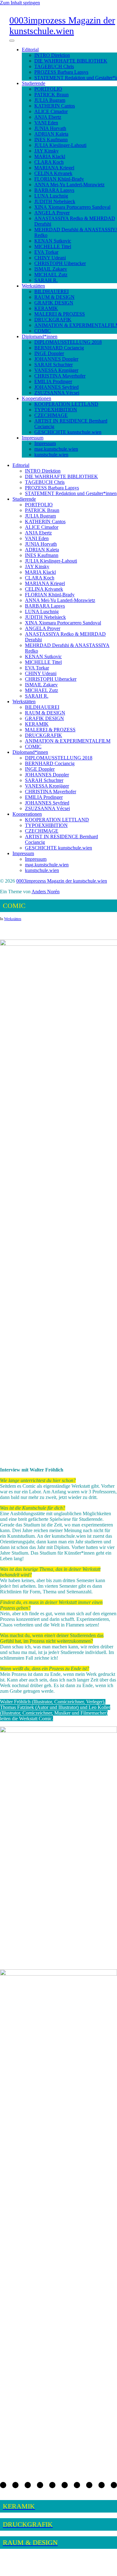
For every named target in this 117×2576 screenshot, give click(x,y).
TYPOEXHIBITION (56, 410)
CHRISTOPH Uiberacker (60, 263)
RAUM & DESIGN (54, 297)
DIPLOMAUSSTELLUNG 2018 (68, 342)
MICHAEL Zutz (51, 275)
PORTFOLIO (48, 89)
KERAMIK (46, 308)
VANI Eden (46, 123)
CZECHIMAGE (51, 415)
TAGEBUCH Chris (54, 66)
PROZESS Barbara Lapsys (61, 72)
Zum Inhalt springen (20, 3)
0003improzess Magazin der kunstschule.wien (62, 25)
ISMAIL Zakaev (51, 269)
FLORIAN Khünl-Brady (59, 179)
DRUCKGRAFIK (53, 320)
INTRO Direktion (52, 55)
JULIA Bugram (50, 100)
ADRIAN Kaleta (51, 134)
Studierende (34, 83)
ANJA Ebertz (48, 117)
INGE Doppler (49, 353)
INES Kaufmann (51, 140)
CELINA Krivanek (53, 173)
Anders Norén (46, 892)
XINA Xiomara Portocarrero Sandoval (72, 207)
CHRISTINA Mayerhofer (60, 376)
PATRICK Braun (51, 95)
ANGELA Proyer (52, 213)
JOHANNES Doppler (56, 359)
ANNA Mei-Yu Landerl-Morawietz (69, 185)
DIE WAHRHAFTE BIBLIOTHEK (71, 61)
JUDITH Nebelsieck (55, 201)
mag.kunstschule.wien (56, 449)
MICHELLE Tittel (53, 246)
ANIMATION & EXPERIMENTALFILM (68, 741)
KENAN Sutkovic (53, 241)
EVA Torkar (46, 252)
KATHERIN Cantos (55, 106)
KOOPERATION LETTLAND (66, 404)
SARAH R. (46, 280)
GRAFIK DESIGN (54, 303)
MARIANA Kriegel (54, 168)
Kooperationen (37, 398)
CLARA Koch (49, 162)
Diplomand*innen (40, 336)
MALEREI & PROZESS (60, 314)
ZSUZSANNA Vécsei (57, 393)
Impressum (33, 438)
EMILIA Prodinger (53, 381)
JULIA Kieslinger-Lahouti (60, 145)
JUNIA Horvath (50, 128)
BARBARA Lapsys (54, 190)
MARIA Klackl (50, 156)
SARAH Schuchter (54, 365)
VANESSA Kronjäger (56, 370)
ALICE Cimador (51, 111)
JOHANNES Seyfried (56, 387)
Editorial (30, 50)
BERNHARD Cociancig (59, 348)
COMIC (43, 331)
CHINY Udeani (50, 258)
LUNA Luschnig (51, 196)
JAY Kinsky (46, 151)
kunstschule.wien (51, 455)
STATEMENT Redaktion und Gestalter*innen (71, 493)
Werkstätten (33, 286)
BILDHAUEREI (51, 291)
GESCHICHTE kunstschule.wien (68, 432)
